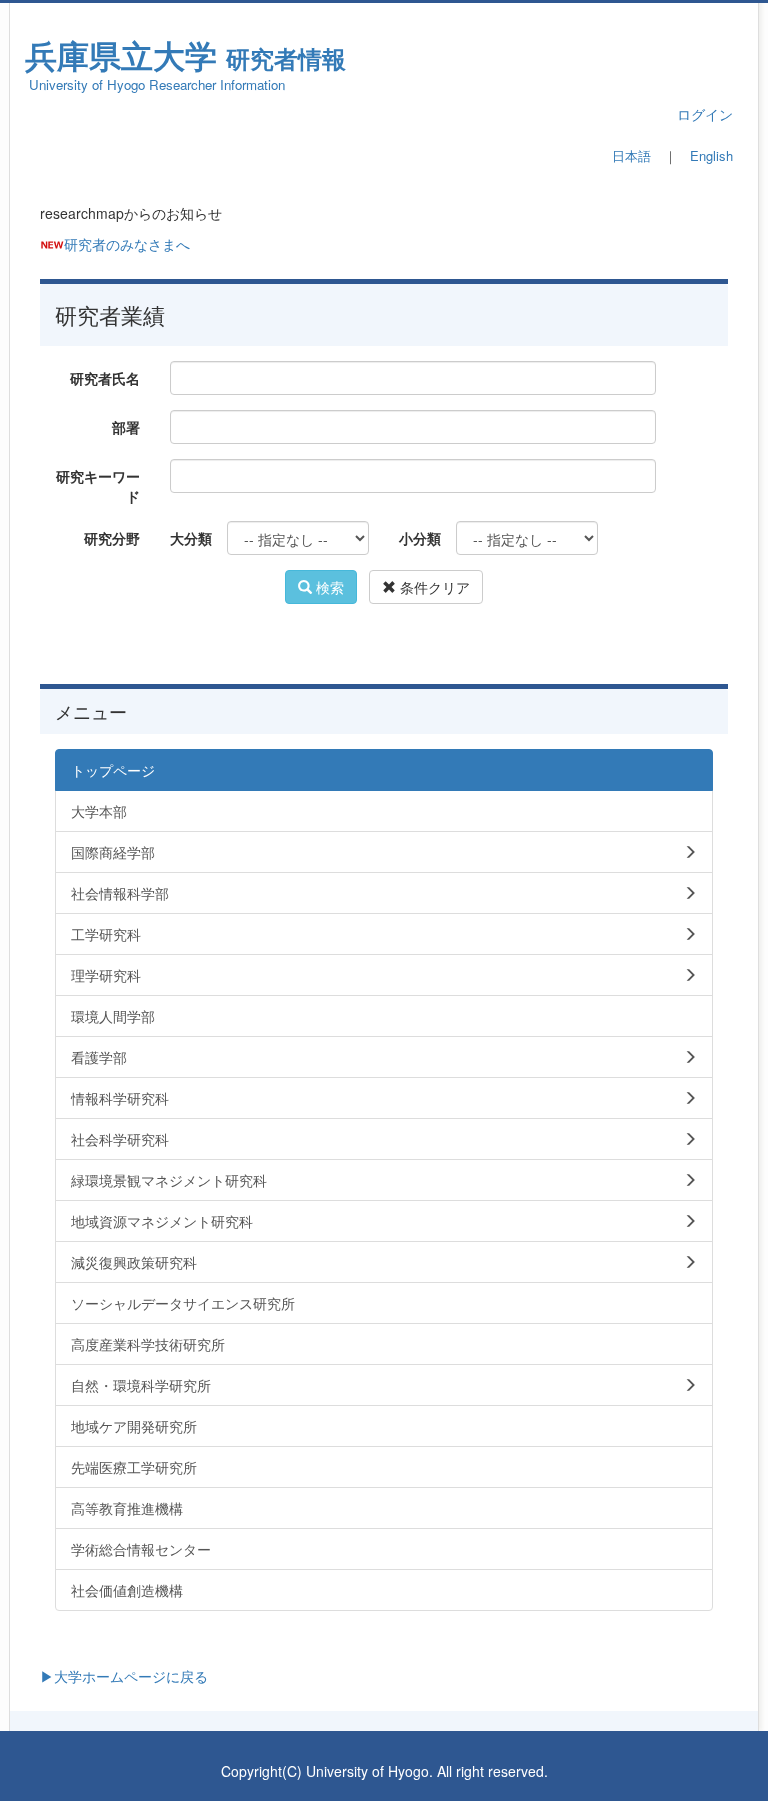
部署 (126, 427)
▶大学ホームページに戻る (124, 1676)
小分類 (420, 538)
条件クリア (433, 587)
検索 (328, 587)
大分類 (191, 538)
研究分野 (112, 538)
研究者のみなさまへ (127, 244)
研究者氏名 (105, 378)
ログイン (705, 114)
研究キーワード (98, 486)
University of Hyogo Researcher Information (157, 84)
